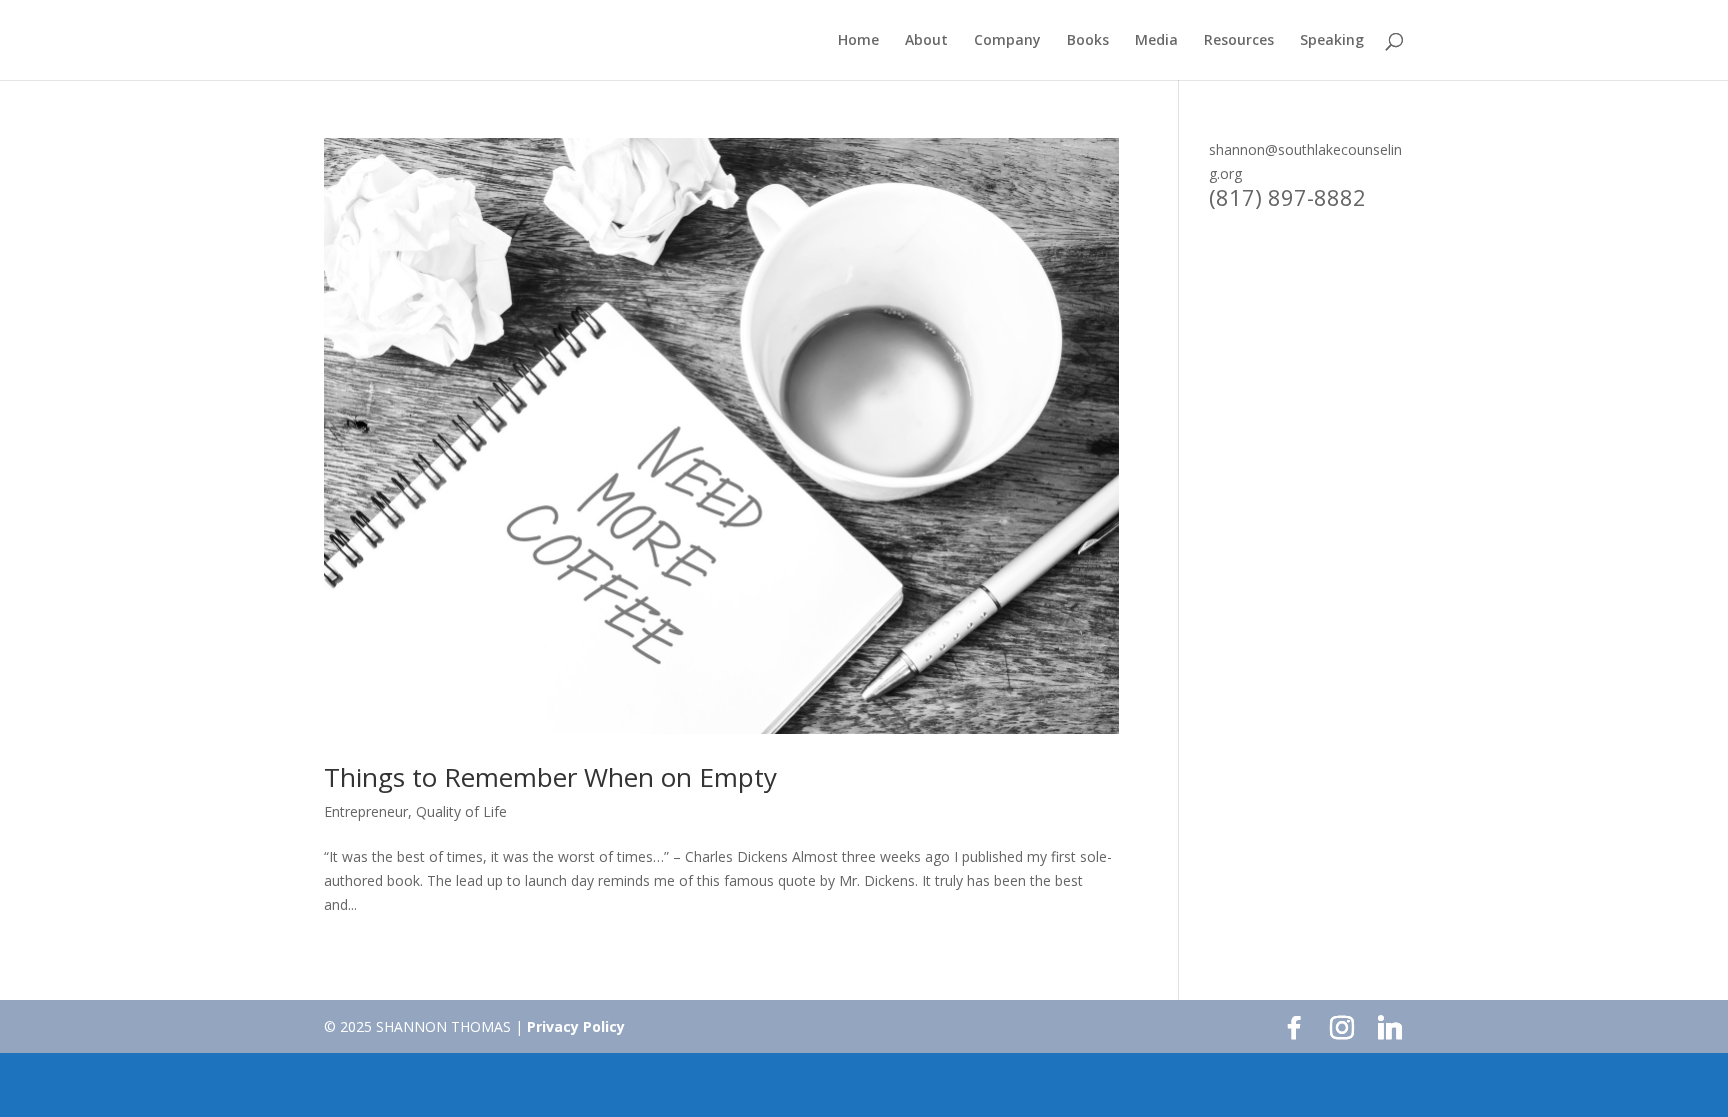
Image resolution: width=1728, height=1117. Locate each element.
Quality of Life (461, 811)
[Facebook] (1294, 1028)
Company (1007, 41)
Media (1156, 41)
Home (858, 41)
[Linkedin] (1390, 1028)
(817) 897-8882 (1287, 197)
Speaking (1332, 41)
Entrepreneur (366, 811)
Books (1088, 41)
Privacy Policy (576, 1026)
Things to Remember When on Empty (550, 777)
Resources (1239, 41)
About (926, 41)
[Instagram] (1342, 1028)
